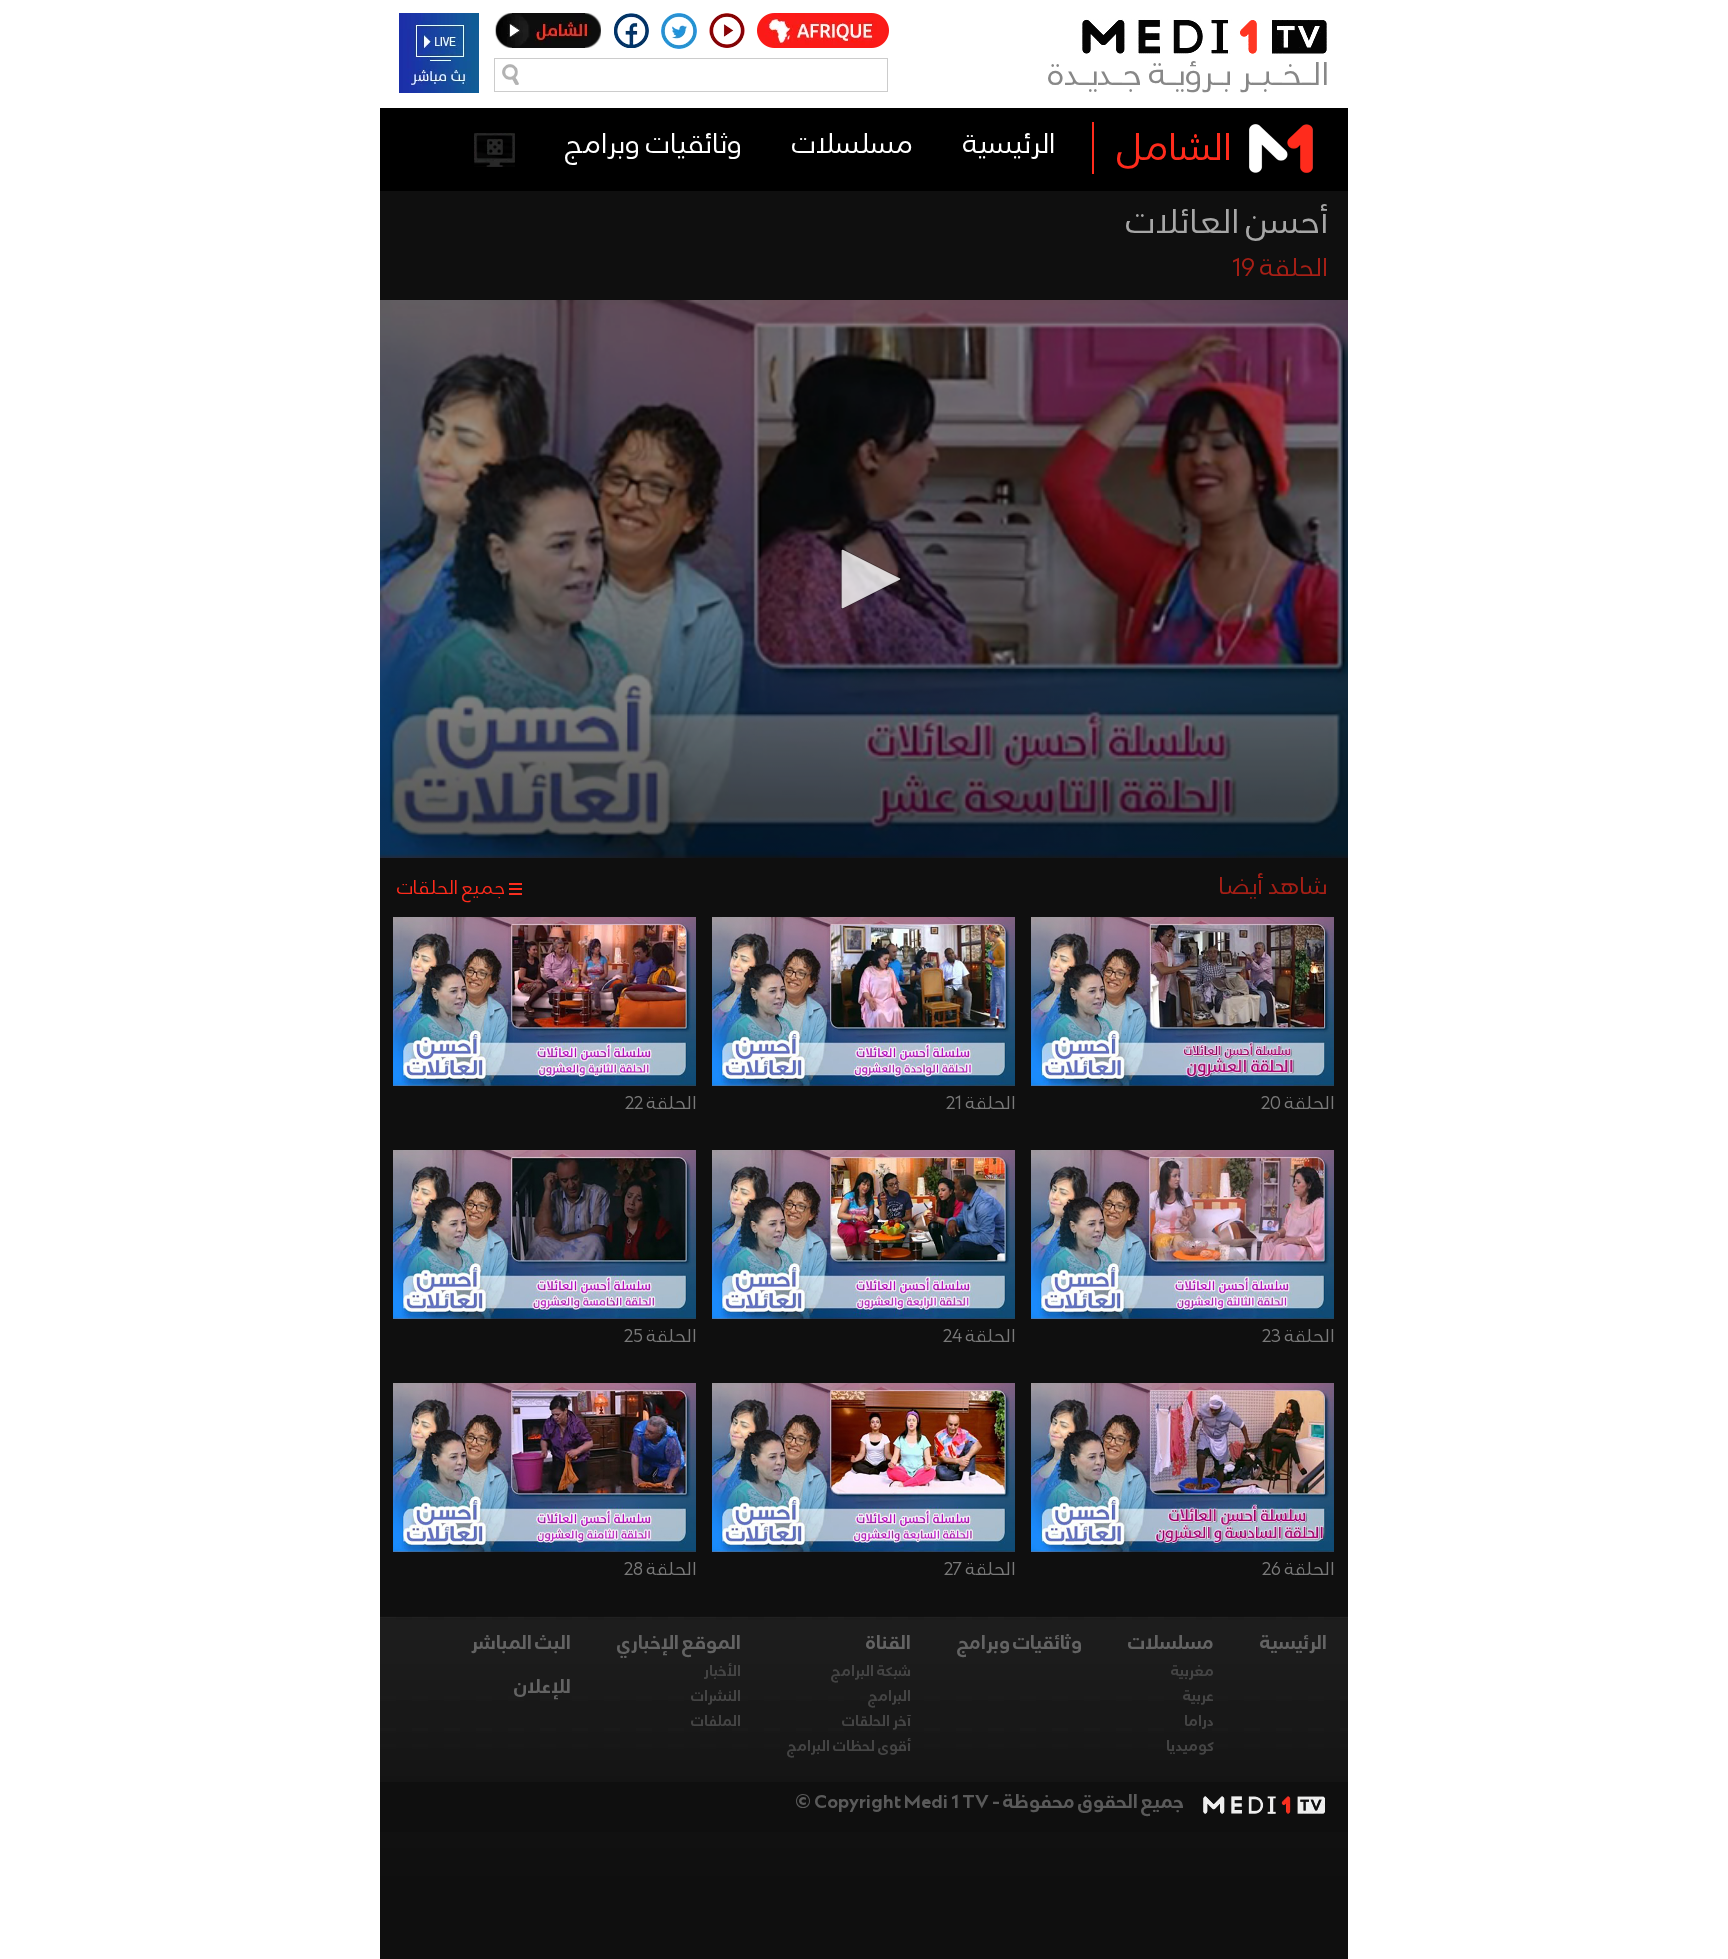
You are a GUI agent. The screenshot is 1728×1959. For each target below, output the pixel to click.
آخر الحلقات (876, 1722)
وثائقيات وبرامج (653, 145)
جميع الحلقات (451, 889)
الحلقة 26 (1298, 1570)
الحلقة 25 (660, 1337)
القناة (888, 1644)
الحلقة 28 (660, 1570)
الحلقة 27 (979, 1570)
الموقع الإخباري (679, 1644)
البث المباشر (521, 1644)
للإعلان (542, 1688)
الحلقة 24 (979, 1337)
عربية (1198, 1697)
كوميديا (1190, 1747)
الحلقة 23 (1298, 1337)
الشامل (1174, 150)
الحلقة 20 (1297, 1104)
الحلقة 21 (980, 1104)
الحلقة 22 (660, 1104)
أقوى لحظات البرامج (849, 1747)
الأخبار (722, 1672)
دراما (1199, 1722)
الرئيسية (1009, 145)
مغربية (1192, 1672)
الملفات (716, 1722)
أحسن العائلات (1227, 224)
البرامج (889, 1697)
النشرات (716, 1697)
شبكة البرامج (871, 1672)
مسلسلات (852, 145)
